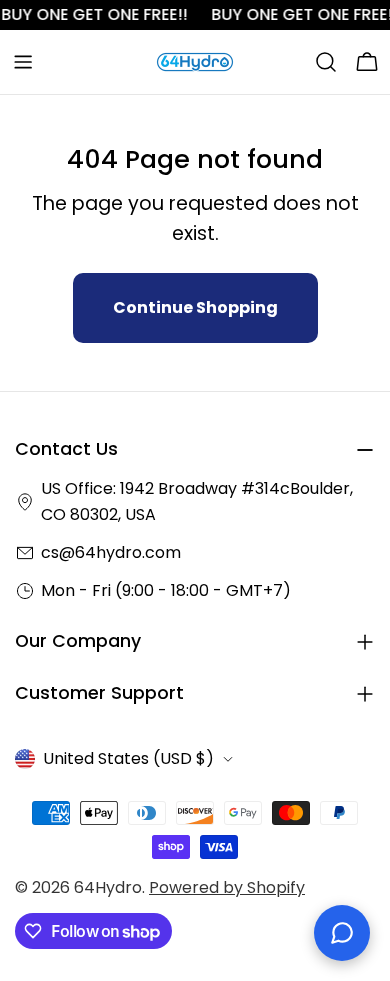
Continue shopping (195, 307)
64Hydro (108, 887)
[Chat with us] (342, 933)
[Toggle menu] (23, 62)
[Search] (326, 62)
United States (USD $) (128, 758)
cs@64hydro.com (111, 552)
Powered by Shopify (227, 887)
